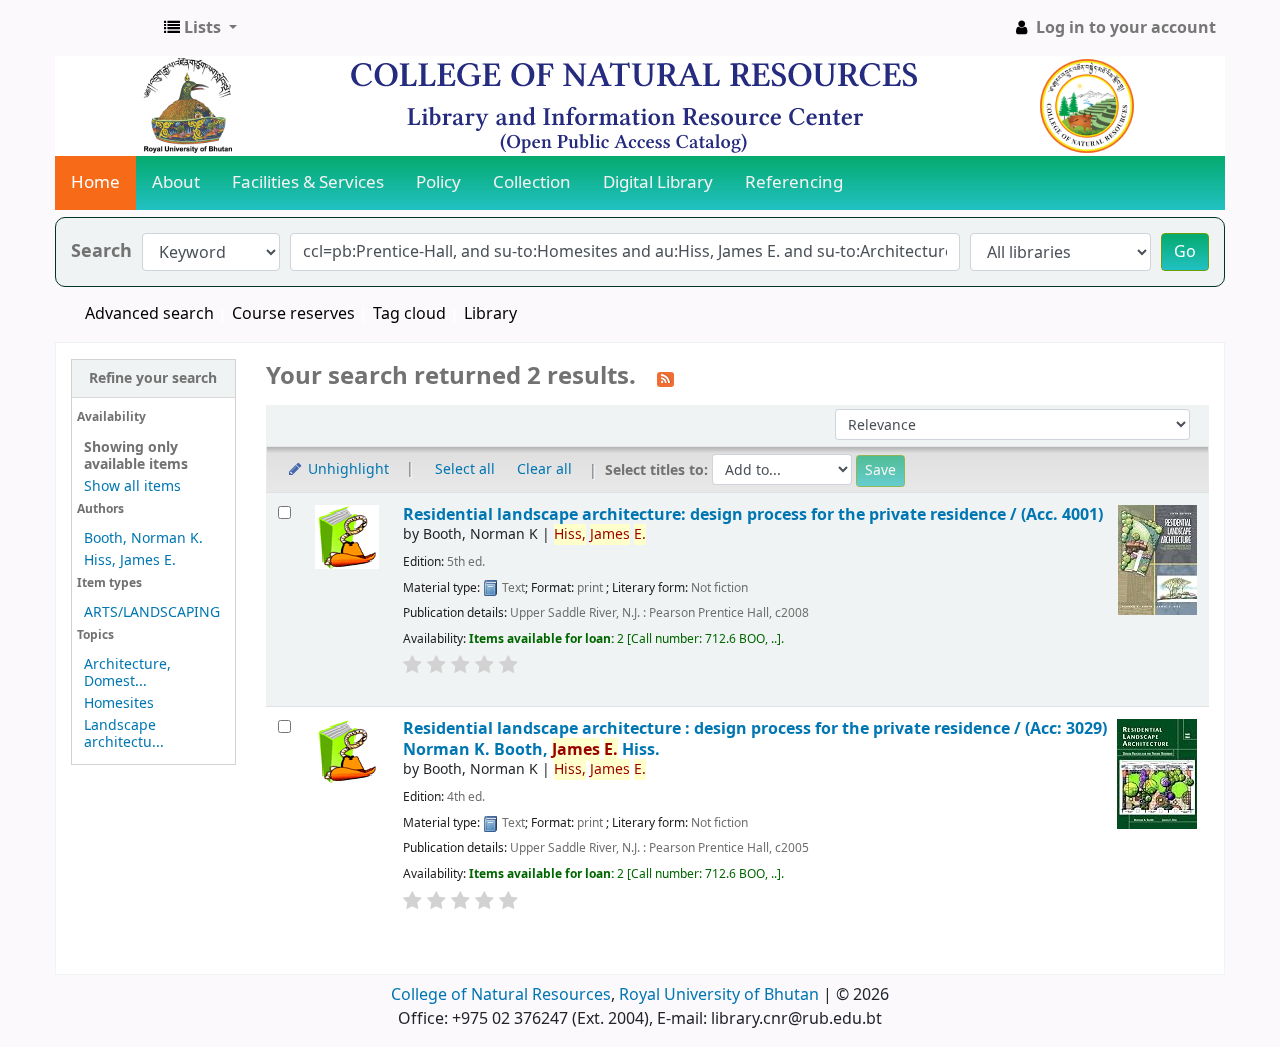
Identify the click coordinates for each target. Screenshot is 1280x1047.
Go (1185, 252)
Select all (465, 469)
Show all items (132, 486)
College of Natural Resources (501, 995)
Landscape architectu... (124, 734)
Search (101, 251)
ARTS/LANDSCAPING (152, 612)
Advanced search (149, 314)
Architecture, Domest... (127, 673)
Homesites (119, 703)
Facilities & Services (308, 182)
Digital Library (658, 182)
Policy (438, 182)
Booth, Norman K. (143, 538)
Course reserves (293, 314)
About (176, 182)
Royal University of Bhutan (719, 995)
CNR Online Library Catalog (106, 28)
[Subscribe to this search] (665, 378)
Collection (532, 182)
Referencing (794, 182)
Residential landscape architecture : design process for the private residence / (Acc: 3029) (755, 738)
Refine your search (153, 378)
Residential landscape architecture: (753, 514)
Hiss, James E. (130, 560)
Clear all (544, 469)
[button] (200, 28)
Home (95, 182)
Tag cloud (409, 314)
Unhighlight (346, 469)
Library (490, 314)
